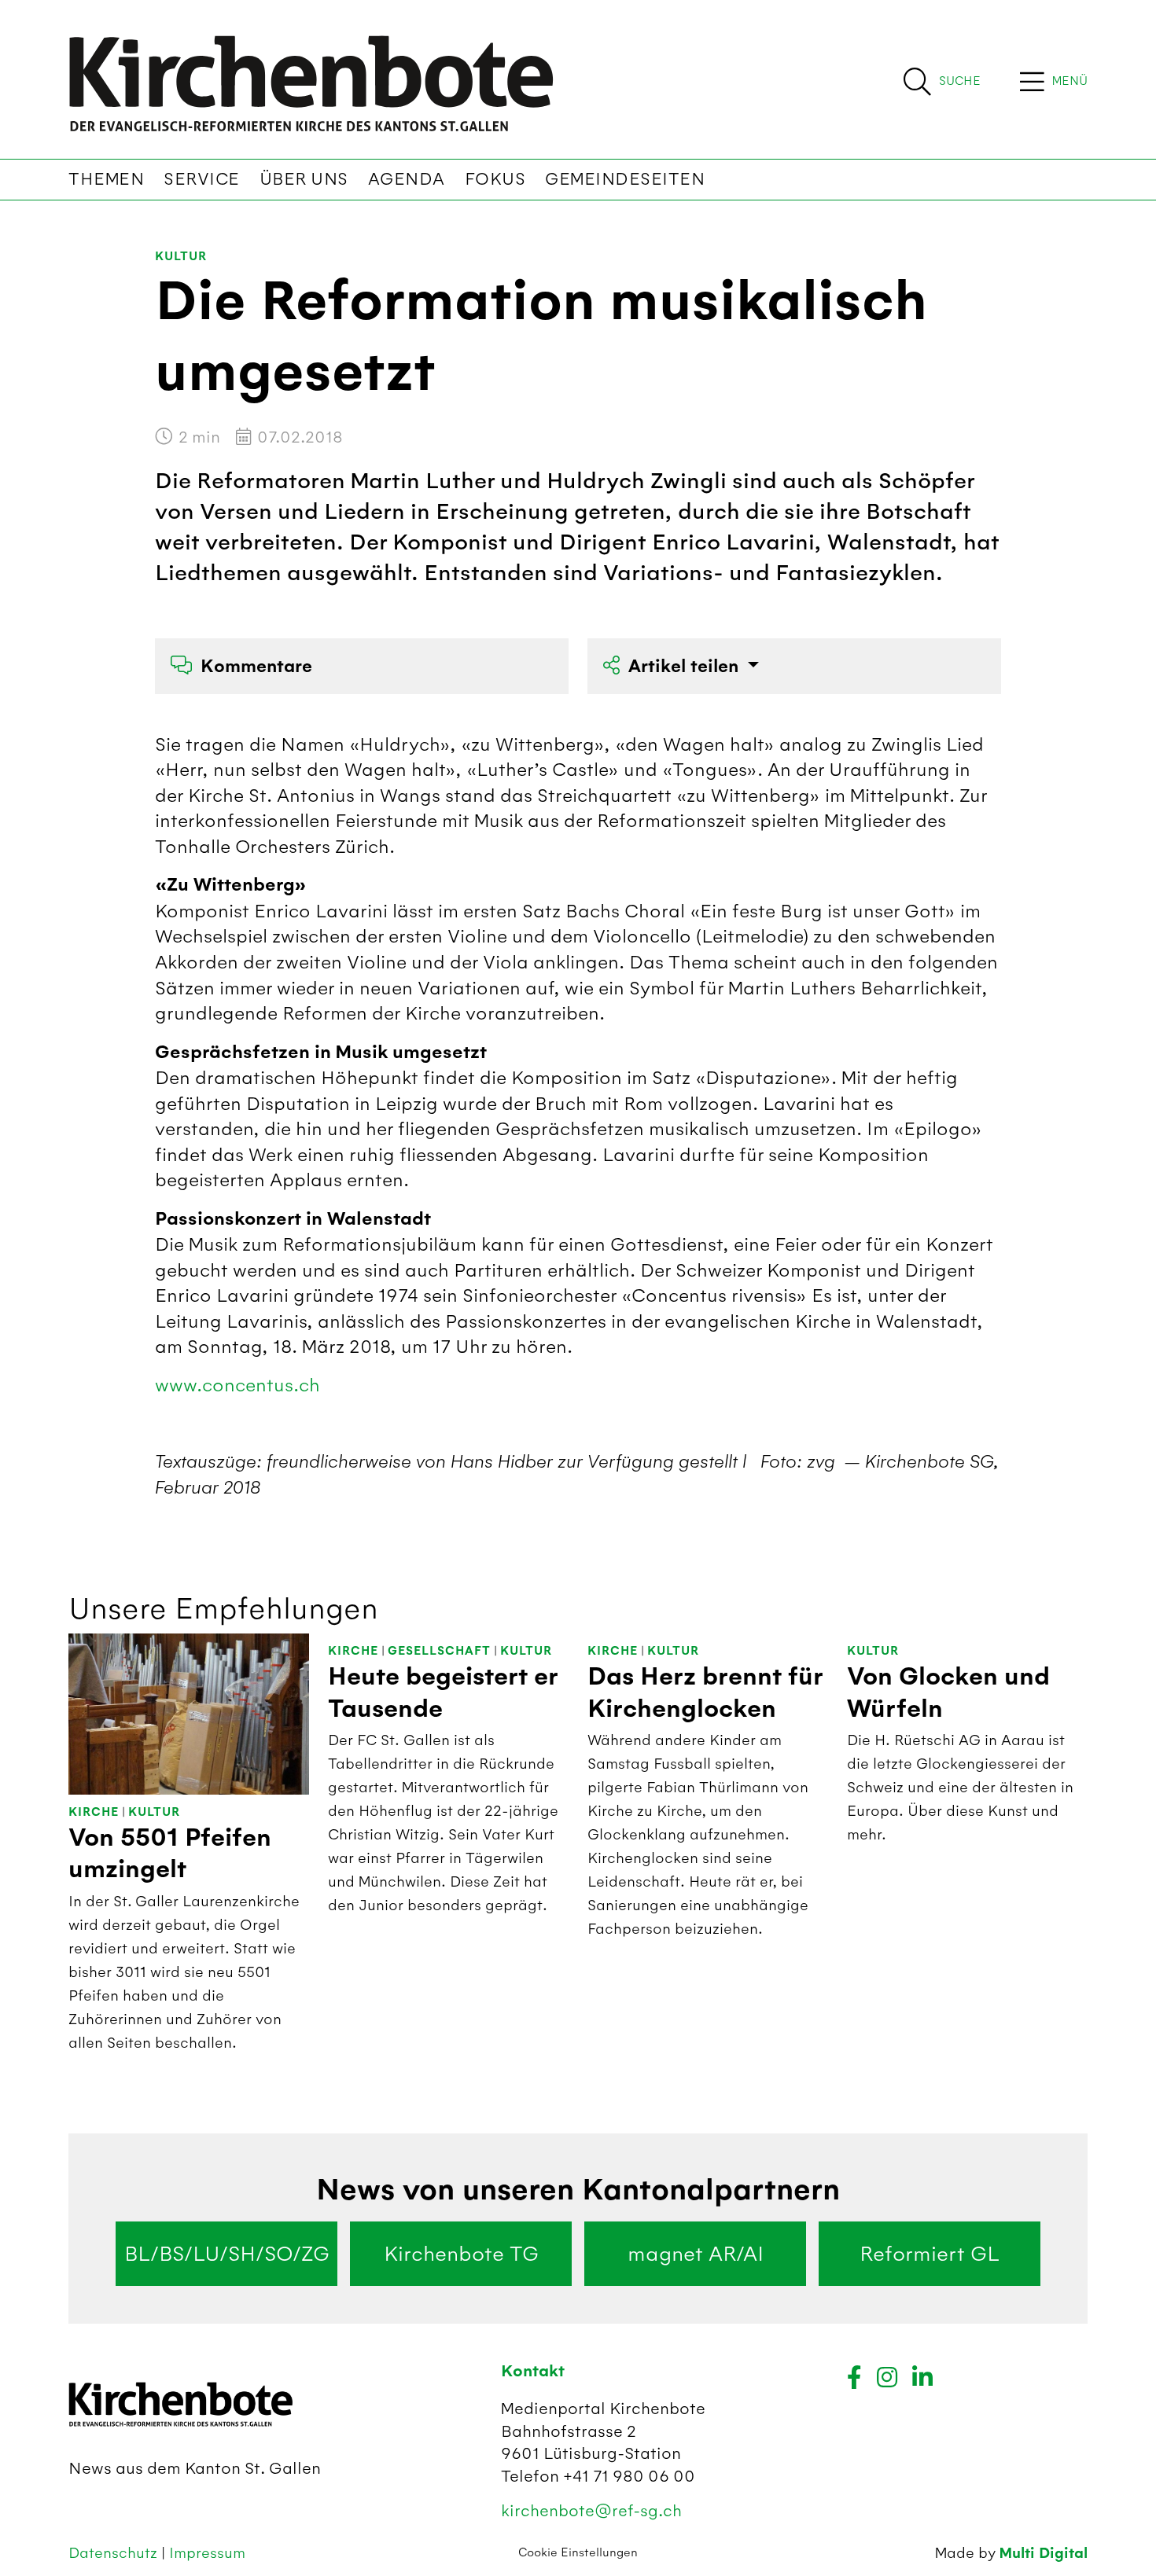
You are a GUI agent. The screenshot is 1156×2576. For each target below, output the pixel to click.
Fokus (495, 179)
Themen (106, 179)
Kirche (94, 1812)
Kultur (181, 257)
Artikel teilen (686, 666)
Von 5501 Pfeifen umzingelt (170, 1854)
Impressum (207, 2553)
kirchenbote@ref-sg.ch (591, 2510)
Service (202, 179)
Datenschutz (115, 2553)
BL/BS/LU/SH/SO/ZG (227, 2254)
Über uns (304, 179)
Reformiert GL (930, 2254)
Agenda (407, 179)
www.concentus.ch (237, 1385)
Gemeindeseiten (625, 179)
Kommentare (256, 666)
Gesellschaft (439, 1651)
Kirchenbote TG (461, 2254)
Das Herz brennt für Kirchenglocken (705, 1692)
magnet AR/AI (696, 2254)
